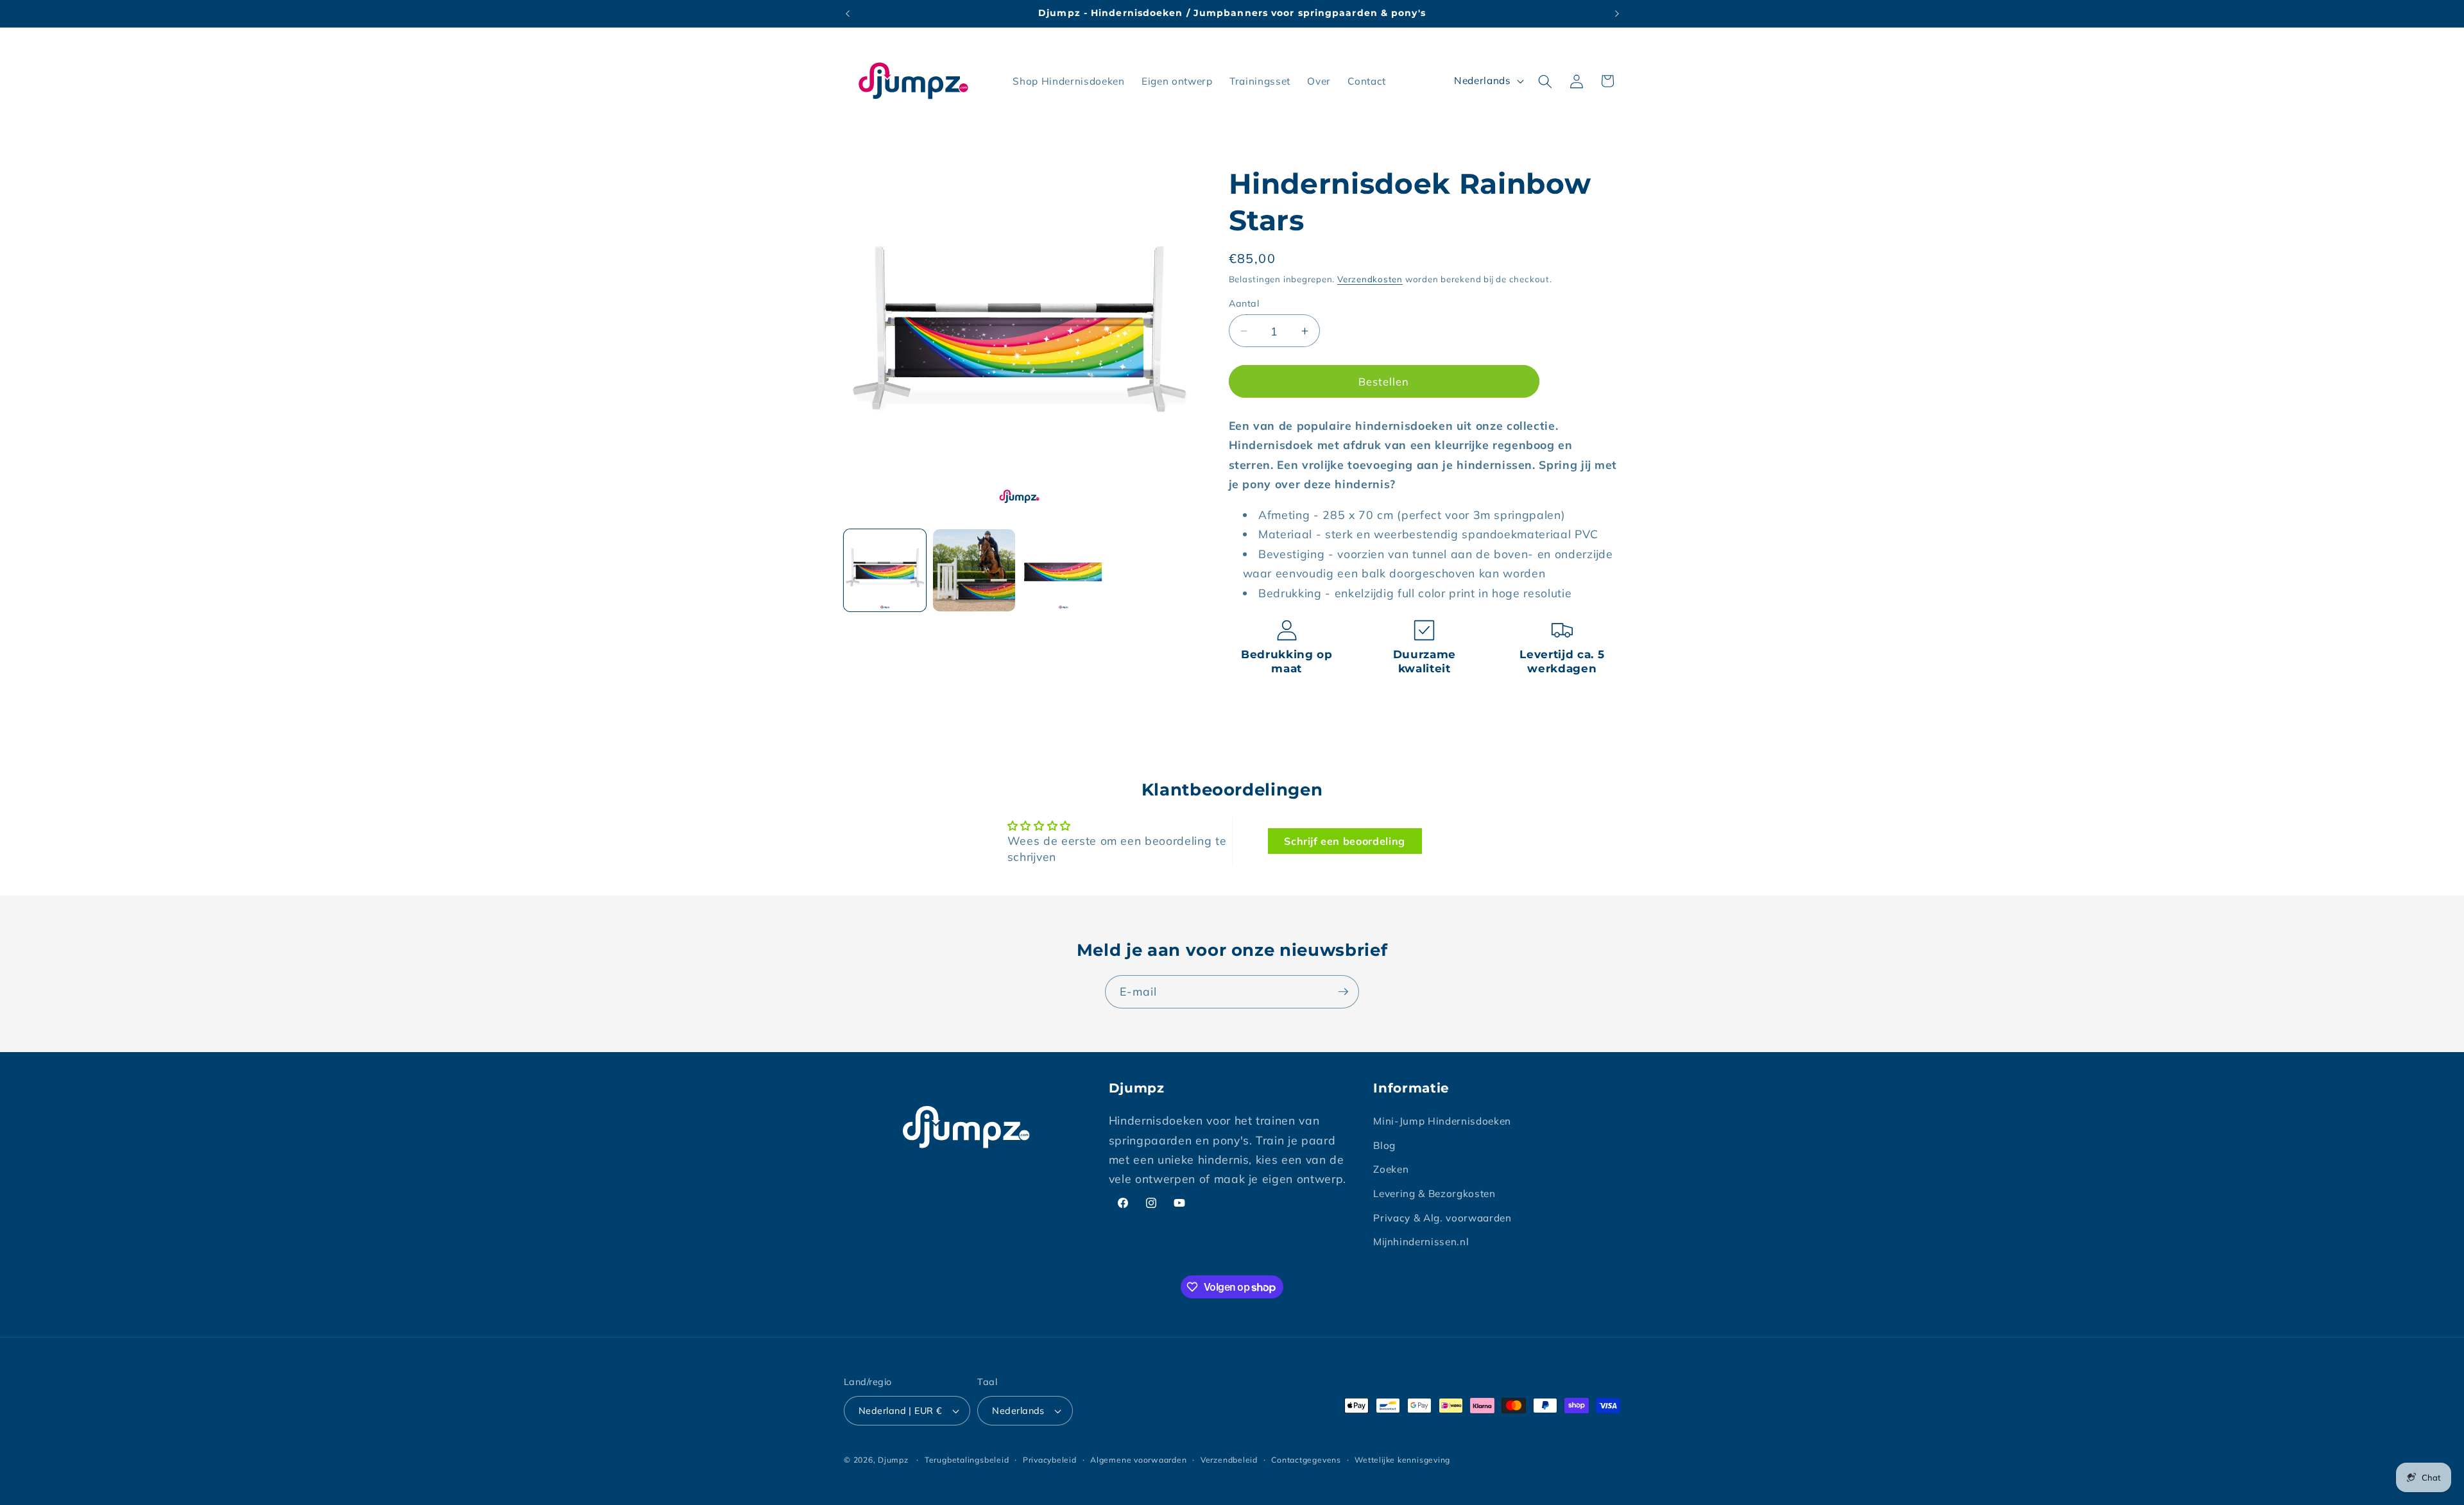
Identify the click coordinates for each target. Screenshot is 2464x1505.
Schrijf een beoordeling (1345, 841)
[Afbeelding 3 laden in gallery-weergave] (1063, 570)
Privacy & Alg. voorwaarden (1442, 1218)
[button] (1545, 81)
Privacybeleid (1050, 1460)
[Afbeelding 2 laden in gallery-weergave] (974, 570)
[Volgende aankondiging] (1617, 13)
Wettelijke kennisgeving (1402, 1460)
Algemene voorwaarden (1138, 1460)
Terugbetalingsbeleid (967, 1460)
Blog (1384, 1145)
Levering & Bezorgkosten (1434, 1194)
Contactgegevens (1306, 1460)
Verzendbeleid (1229, 1460)
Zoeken (1391, 1169)
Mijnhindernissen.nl (1421, 1242)
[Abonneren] (1343, 992)
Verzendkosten (1370, 279)
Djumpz (893, 1460)
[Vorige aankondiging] (848, 13)
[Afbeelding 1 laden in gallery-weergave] (885, 570)
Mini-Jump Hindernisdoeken (1442, 1121)
